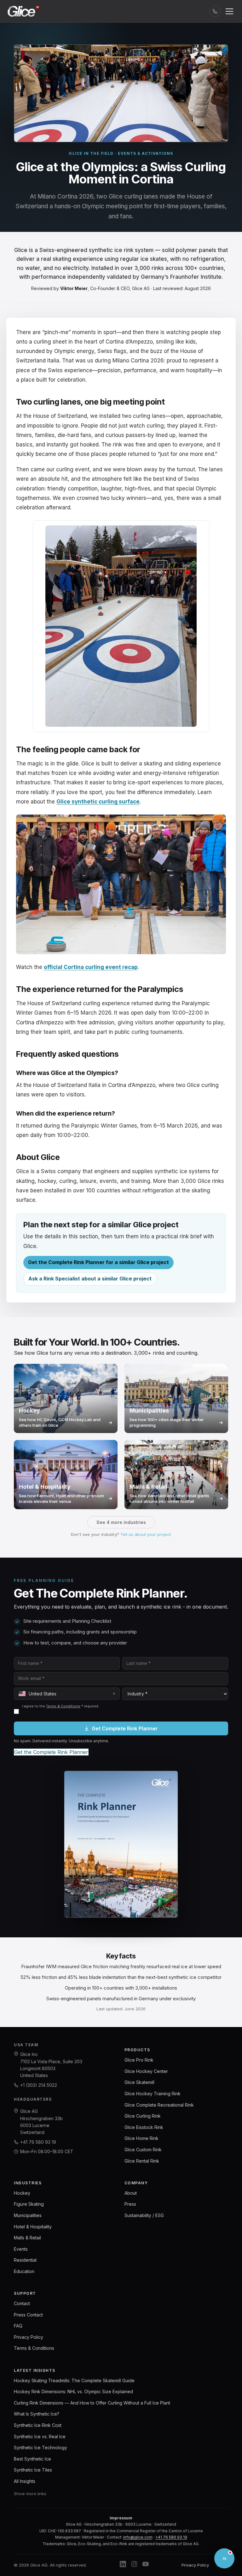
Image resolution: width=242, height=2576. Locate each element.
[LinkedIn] (123, 2565)
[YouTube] (146, 2565)
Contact (22, 2303)
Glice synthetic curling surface (98, 802)
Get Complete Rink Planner (125, 1728)
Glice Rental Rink (142, 2161)
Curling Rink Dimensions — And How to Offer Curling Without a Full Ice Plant (92, 2403)
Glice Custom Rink (143, 2150)
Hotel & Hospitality (33, 2227)
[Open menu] (229, 11)
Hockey (22, 2193)
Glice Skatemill (139, 2082)
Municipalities (28, 2215)
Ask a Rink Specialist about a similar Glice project (90, 1279)
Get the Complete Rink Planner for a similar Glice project (98, 1262)
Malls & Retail (27, 2238)
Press (130, 2204)
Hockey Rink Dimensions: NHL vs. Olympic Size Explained (73, 2391)
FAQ (18, 2326)
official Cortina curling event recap (91, 967)
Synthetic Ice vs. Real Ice (40, 2436)
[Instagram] (134, 2565)
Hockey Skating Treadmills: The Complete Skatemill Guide (74, 2380)
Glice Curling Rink (143, 2116)
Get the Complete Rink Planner (51, 1752)
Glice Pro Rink (139, 2060)
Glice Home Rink (141, 2138)
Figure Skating (29, 2204)
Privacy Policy (29, 2337)
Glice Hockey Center (146, 2071)
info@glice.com (138, 2537)
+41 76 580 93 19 (38, 2142)
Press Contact (28, 2315)
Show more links (30, 2494)
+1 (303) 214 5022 (39, 2085)
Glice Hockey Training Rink (153, 2094)
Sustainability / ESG (144, 2215)
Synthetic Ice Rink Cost (38, 2425)
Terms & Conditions (63, 1706)
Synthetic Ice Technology (40, 2447)
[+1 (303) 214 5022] (215, 11)
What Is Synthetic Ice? (37, 2414)
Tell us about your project (146, 1534)
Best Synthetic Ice (32, 2459)
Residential (25, 2260)
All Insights (25, 2481)
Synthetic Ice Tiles (33, 2470)
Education (24, 2271)
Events (21, 2249)
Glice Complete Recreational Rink (159, 2105)
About (131, 2193)
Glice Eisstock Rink (144, 2127)
